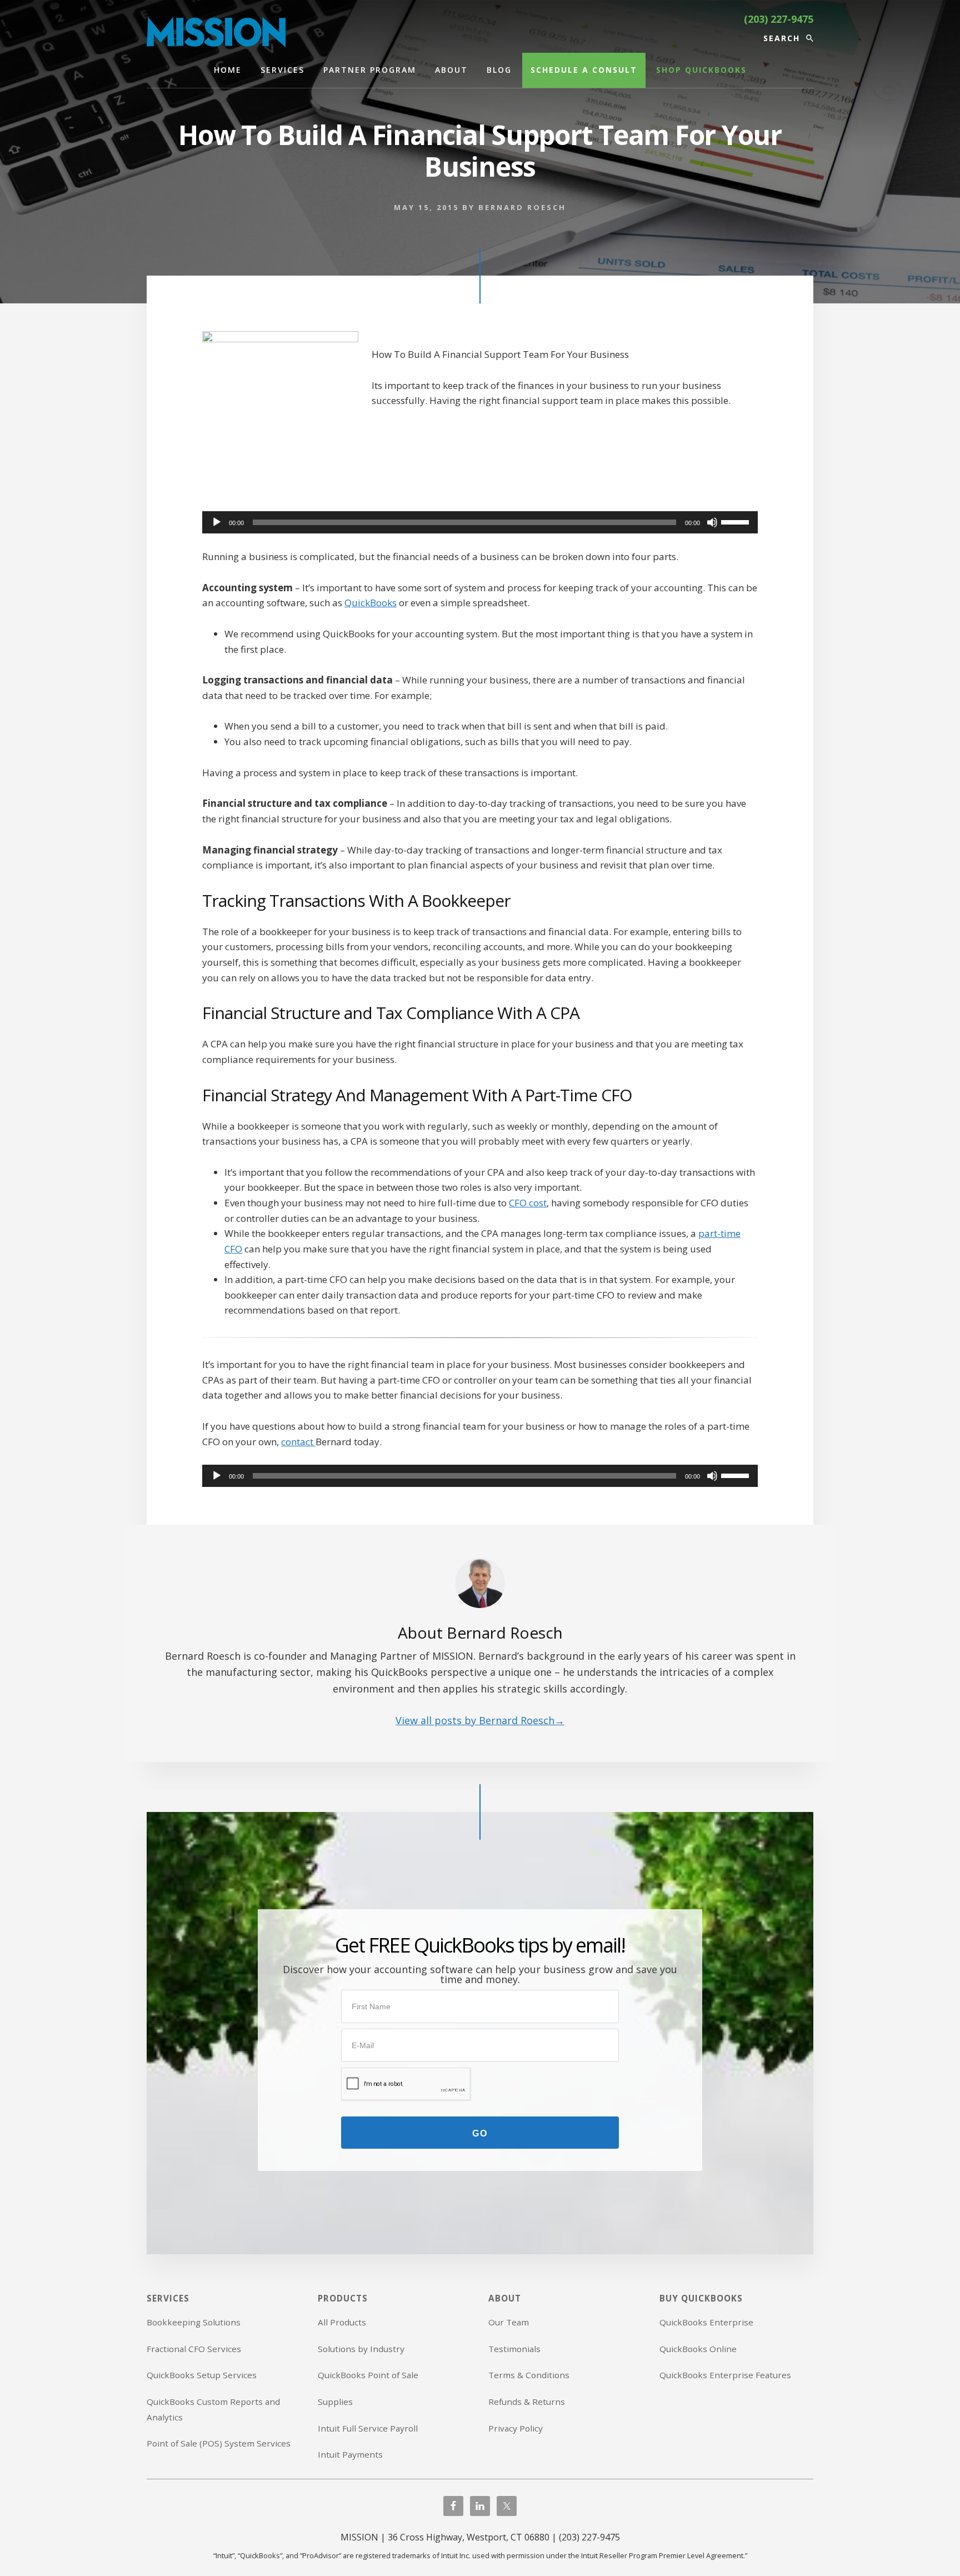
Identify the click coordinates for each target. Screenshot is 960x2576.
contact (298, 1442)
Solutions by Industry (361, 2349)
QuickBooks (371, 603)
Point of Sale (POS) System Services (219, 2443)
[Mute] (712, 522)
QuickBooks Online (698, 2349)
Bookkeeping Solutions (194, 2322)
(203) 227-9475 (779, 19)
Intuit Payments (350, 2454)
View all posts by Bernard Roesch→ (480, 1720)
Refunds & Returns (527, 2402)
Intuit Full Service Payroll (368, 2428)
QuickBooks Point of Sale (368, 2375)
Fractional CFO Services (194, 2349)
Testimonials (514, 2349)
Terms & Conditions (529, 2375)
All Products (342, 2322)
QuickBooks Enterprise (706, 2322)
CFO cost (528, 1203)
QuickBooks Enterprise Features (725, 2375)
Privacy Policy (516, 2428)
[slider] (737, 521)
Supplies (335, 2402)
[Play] (217, 522)
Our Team (509, 2322)
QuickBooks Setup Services (202, 2375)
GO (480, 2133)
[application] (480, 522)
